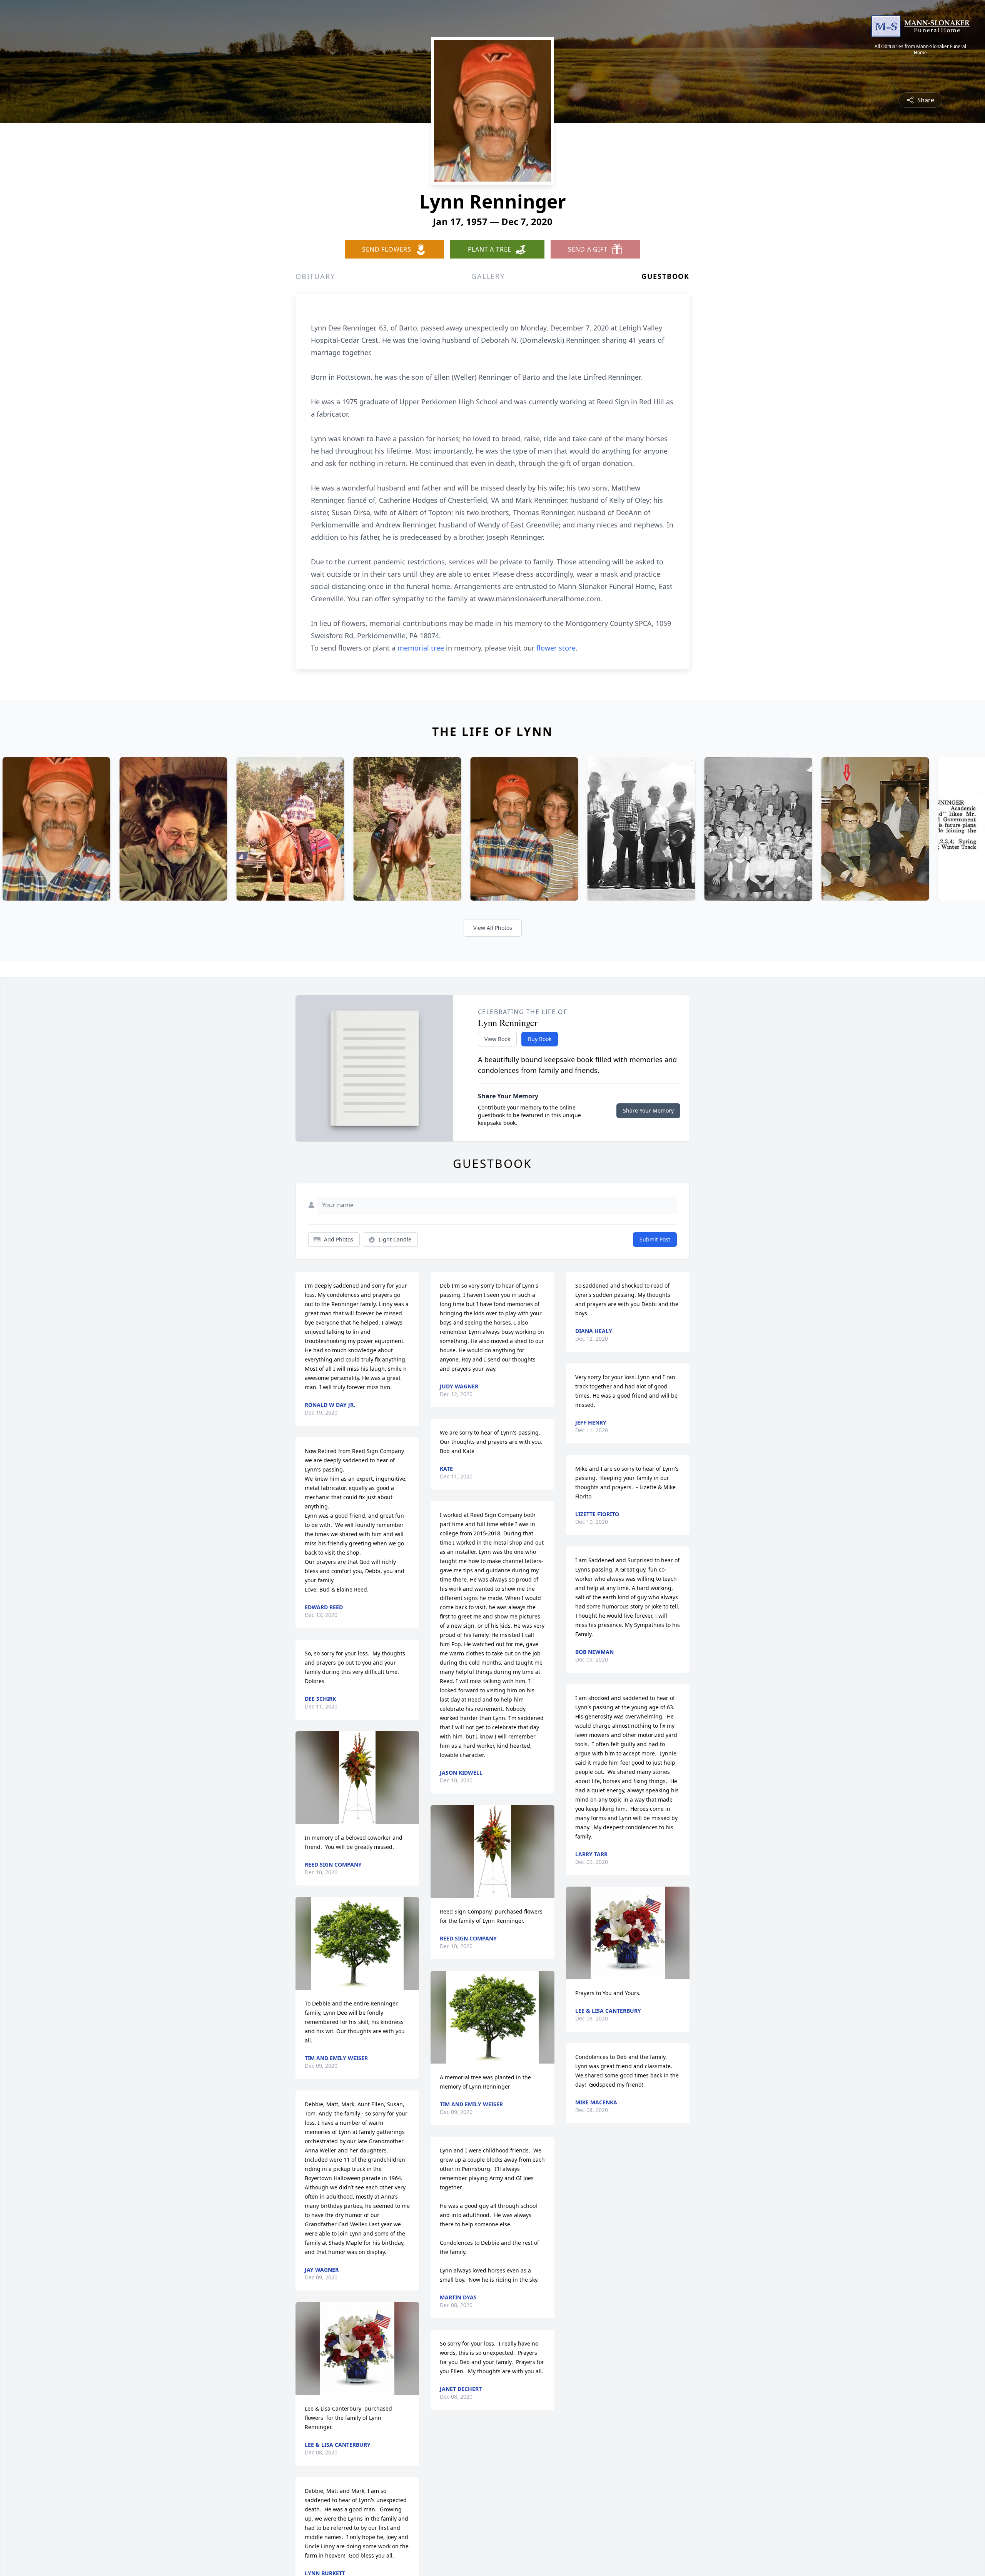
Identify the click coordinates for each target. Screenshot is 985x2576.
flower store (556, 648)
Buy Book (540, 1039)
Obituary (315, 276)
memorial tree (421, 648)
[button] (357, 1778)
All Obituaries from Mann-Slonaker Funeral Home (920, 50)
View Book (497, 1039)
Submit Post (655, 1239)
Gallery (488, 276)
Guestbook (665, 276)
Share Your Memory (648, 1110)
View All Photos (493, 928)
